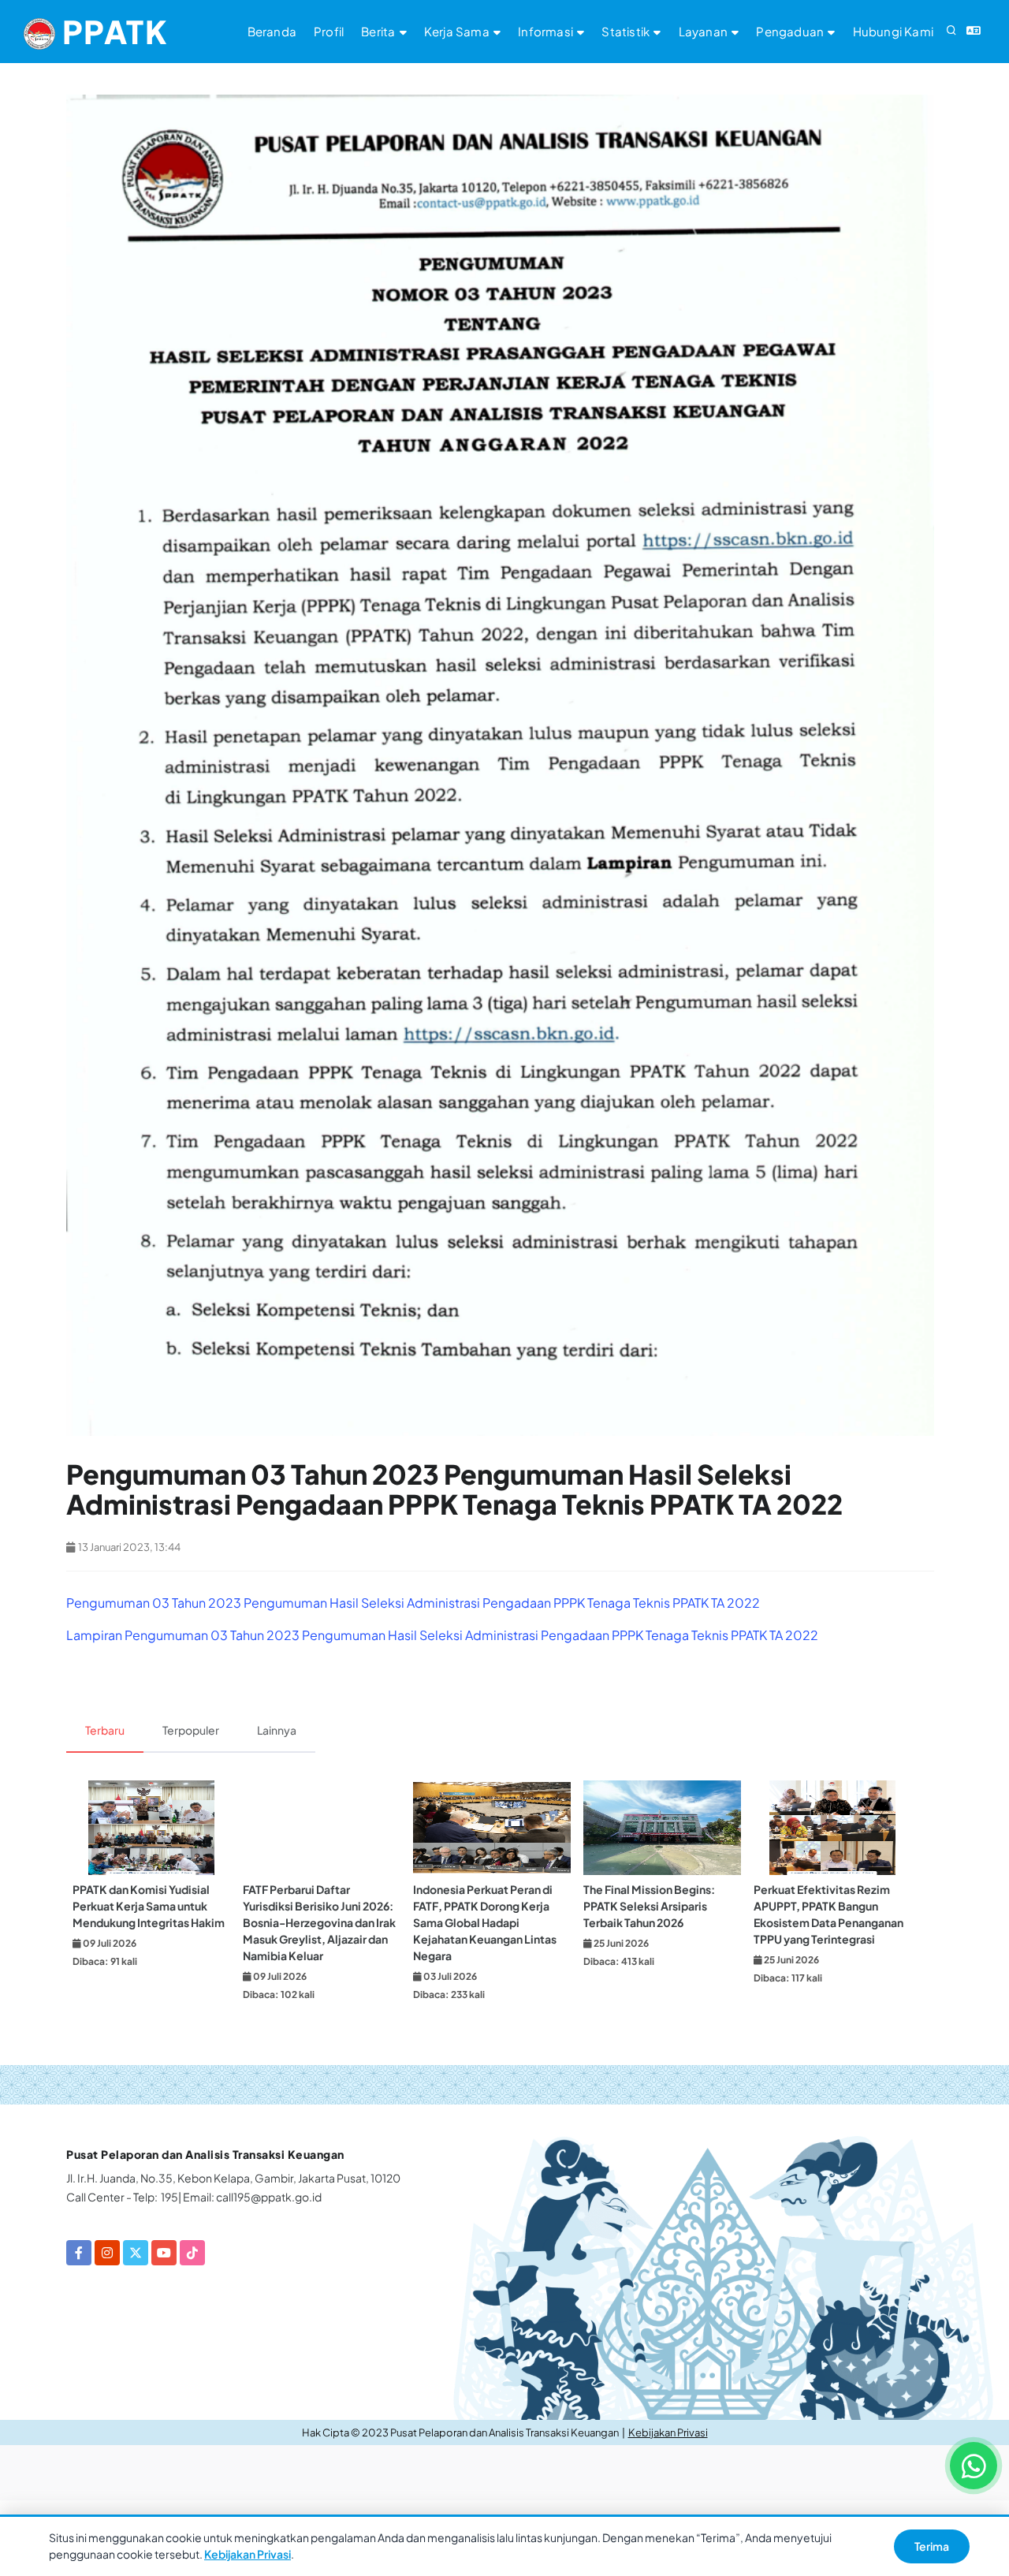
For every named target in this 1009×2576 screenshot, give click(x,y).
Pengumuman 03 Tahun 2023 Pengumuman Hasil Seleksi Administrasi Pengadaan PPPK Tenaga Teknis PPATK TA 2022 (413, 1603)
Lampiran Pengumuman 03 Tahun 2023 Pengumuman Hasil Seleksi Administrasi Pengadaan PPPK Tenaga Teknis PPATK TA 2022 (442, 1635)
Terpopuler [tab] (191, 1730)
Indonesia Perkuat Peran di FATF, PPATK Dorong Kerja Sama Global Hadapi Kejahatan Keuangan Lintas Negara (485, 1922)
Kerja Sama (458, 31)
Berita (379, 31)
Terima (932, 2546)
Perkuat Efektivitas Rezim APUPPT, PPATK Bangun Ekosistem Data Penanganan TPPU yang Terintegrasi (828, 1914)
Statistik (627, 31)
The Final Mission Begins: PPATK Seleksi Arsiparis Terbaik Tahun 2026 (649, 1906)
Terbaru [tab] (105, 1730)
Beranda (272, 31)
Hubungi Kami (893, 31)
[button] (951, 32)
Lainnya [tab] (277, 1730)
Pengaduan (791, 31)
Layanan (705, 31)
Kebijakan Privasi (668, 2432)
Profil (329, 31)
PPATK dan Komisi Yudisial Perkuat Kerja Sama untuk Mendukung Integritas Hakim (149, 1906)
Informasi (547, 31)
